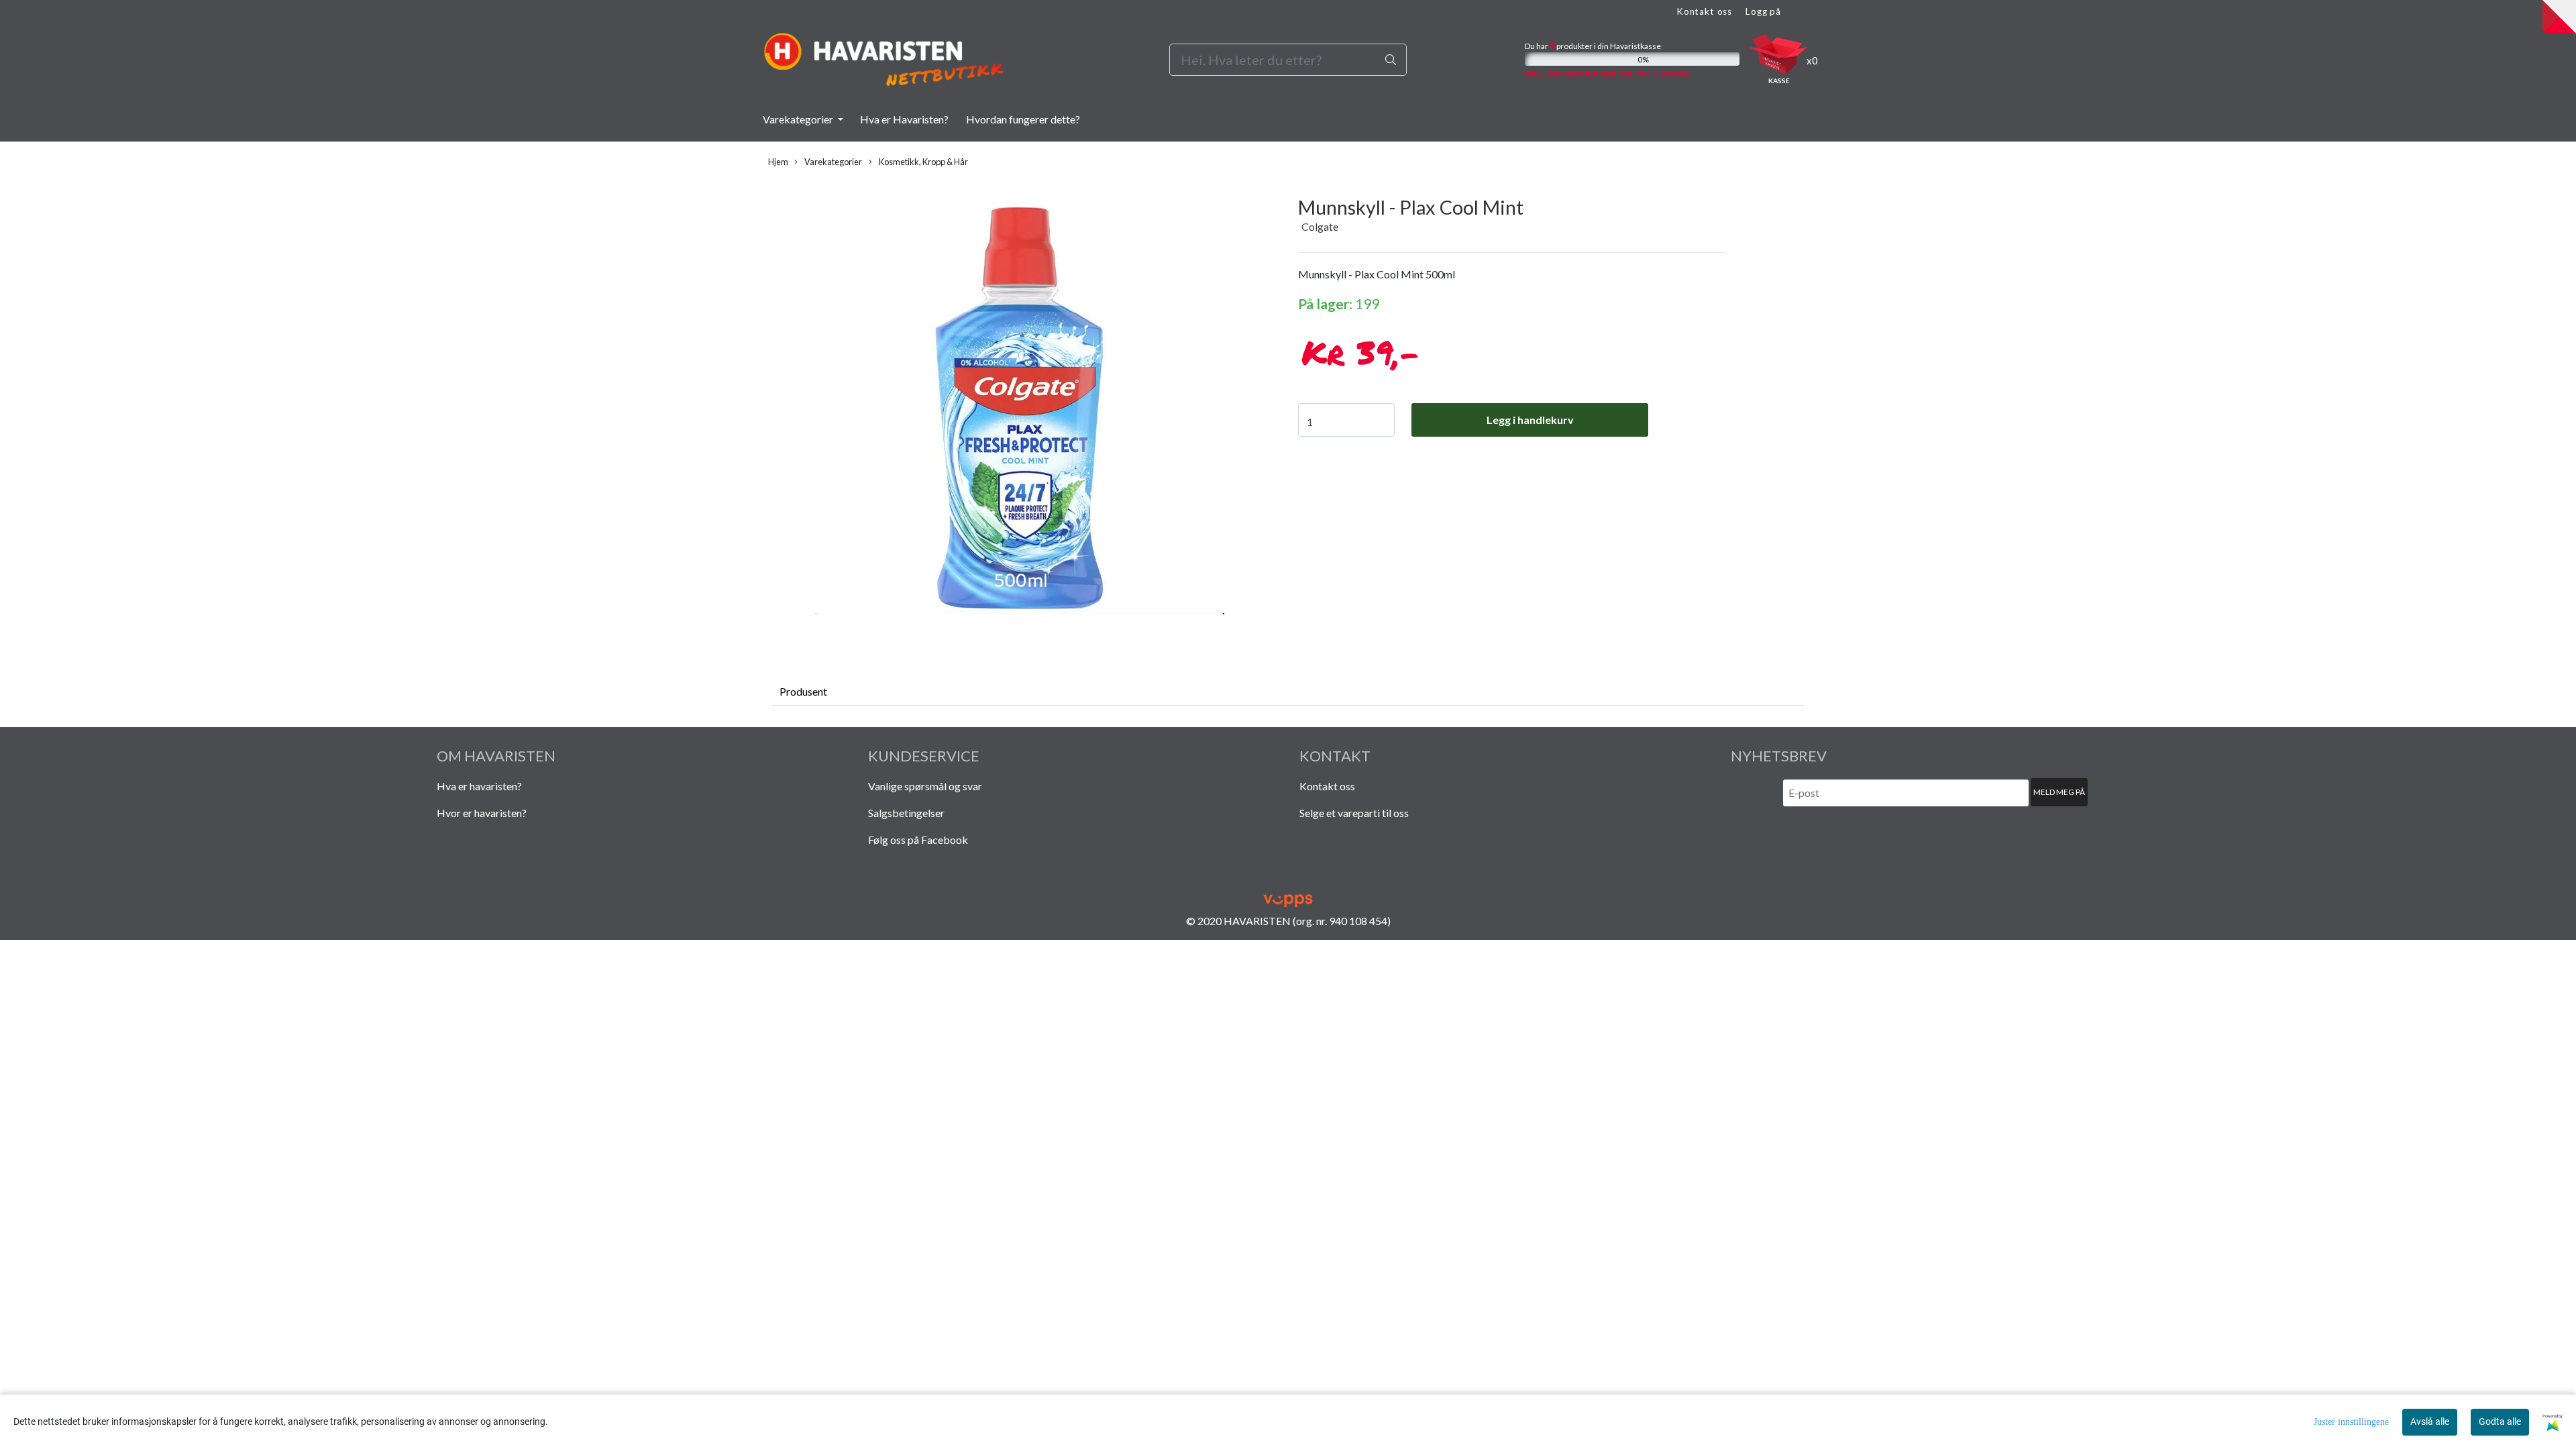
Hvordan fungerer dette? (1023, 119)
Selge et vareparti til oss (1354, 813)
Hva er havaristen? (479, 786)
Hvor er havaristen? (482, 813)
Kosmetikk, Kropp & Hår (923, 162)
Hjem (778, 162)
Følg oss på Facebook (918, 840)
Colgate (1320, 226)
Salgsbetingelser (906, 813)
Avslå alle (2430, 1421)
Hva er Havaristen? (904, 119)
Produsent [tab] (803, 691)
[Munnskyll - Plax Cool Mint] (1020, 410)
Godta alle (2500, 1421)
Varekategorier (799, 119)
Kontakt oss (1704, 11)
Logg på (1763, 11)
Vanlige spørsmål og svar (925, 786)
